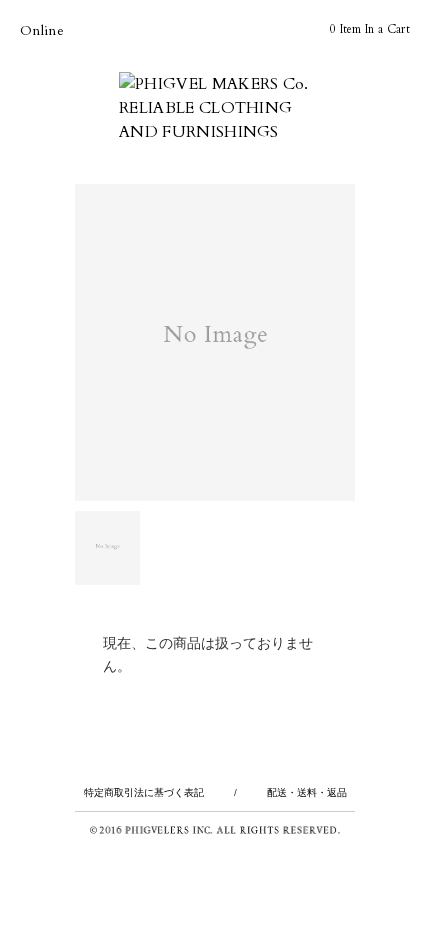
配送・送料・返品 (307, 792)
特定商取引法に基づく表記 (144, 792)
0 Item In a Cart (370, 29)
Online (42, 30)
